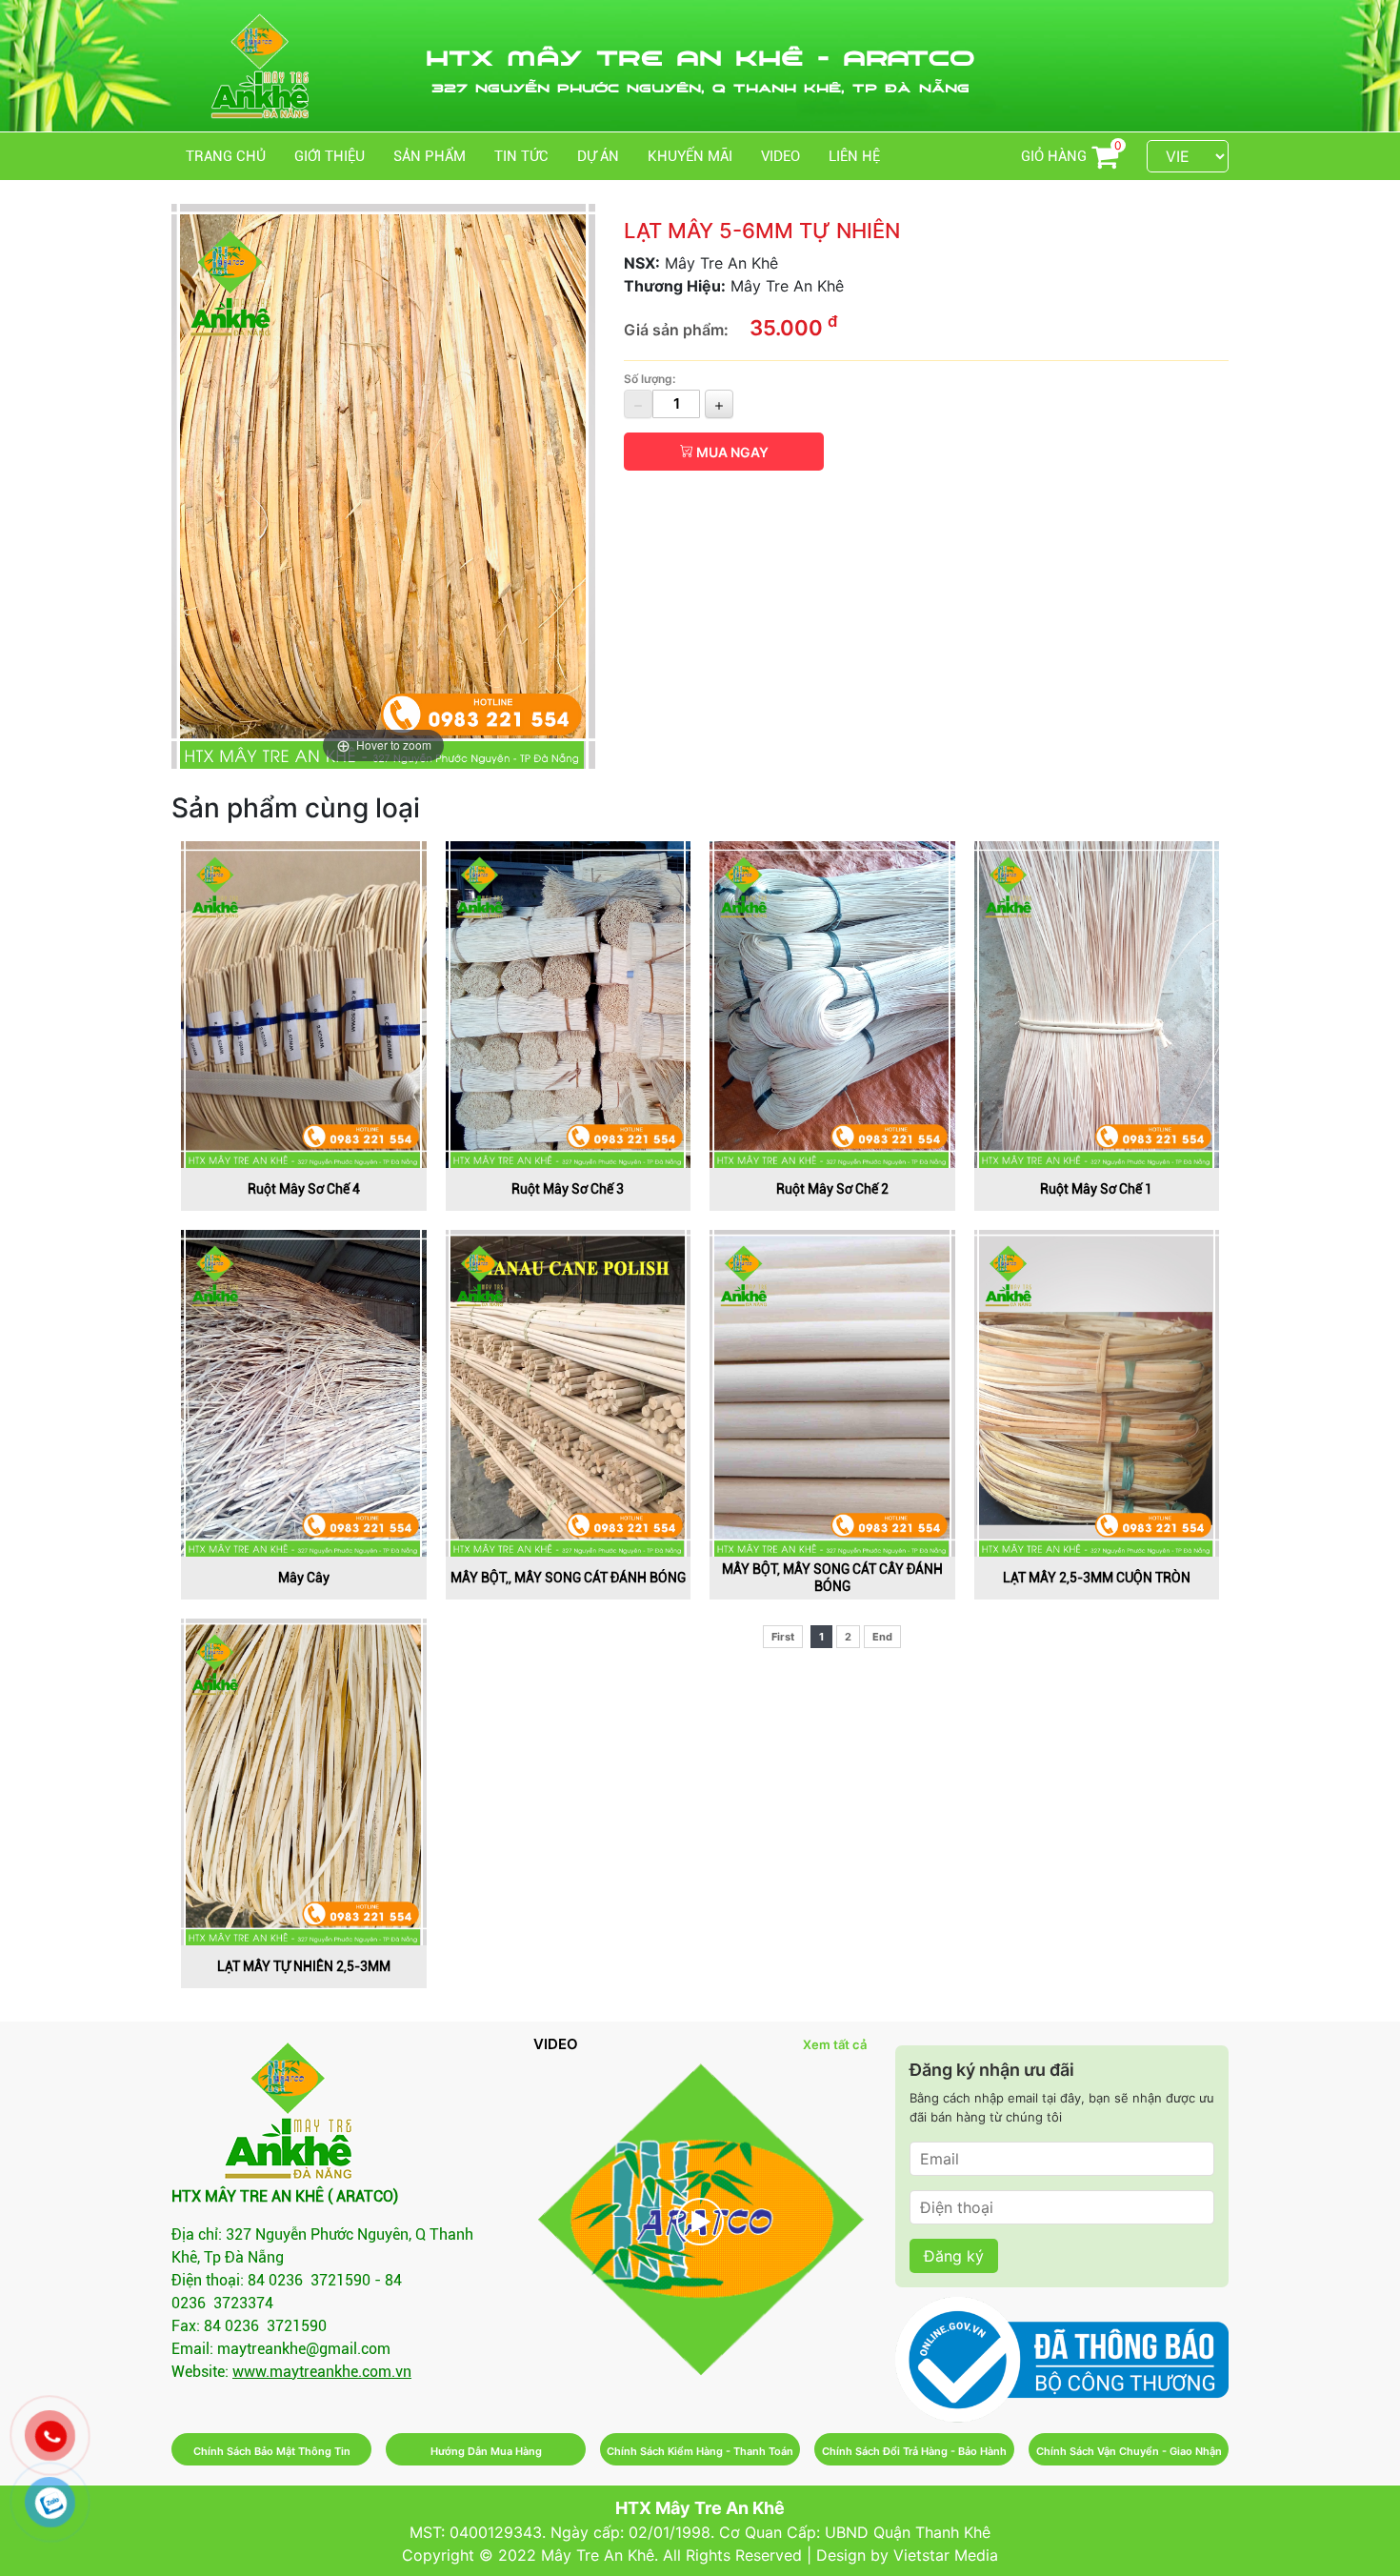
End (882, 1637)
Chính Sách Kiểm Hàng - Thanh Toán (700, 2451)
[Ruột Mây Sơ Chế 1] (1097, 1003)
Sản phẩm (430, 156)
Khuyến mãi (690, 156)
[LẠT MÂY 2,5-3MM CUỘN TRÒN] (1097, 1392)
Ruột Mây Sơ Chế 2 (832, 1189)
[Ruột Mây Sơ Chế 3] (569, 1003)
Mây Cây (304, 1578)
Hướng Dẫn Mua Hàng (486, 2451)
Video (780, 156)
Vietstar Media (946, 2555)
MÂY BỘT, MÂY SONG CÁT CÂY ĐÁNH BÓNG (832, 1578)
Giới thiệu (330, 156)
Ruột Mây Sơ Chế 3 (568, 1189)
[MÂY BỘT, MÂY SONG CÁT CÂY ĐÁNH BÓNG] (832, 1392)
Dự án (598, 156)
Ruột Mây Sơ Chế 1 (1096, 1189)
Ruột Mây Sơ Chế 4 (304, 1189)
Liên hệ (854, 156)
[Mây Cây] (304, 1392)
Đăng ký (954, 2256)
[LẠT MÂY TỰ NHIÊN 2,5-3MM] (304, 1781)
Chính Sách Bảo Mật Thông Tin (272, 2451)
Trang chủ (226, 156)
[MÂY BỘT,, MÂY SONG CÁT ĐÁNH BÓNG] (569, 1392)
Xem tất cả (835, 2044)
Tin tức (521, 156)
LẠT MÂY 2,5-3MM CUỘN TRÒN (1097, 1578)
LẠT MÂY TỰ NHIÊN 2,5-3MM (304, 1966)
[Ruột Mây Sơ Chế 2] (832, 1003)
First (783, 1637)
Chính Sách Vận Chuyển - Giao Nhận (1129, 2451)
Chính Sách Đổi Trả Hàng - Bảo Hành (914, 2451)
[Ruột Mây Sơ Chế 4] (304, 1003)
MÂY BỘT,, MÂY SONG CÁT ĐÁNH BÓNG (568, 1578)
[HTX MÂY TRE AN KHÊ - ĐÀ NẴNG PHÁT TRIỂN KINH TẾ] (700, 2221)
